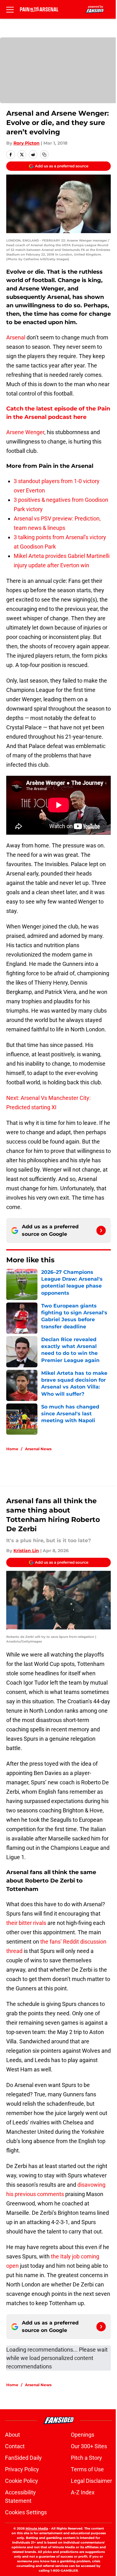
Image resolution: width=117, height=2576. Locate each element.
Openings (83, 2435)
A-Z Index (83, 2492)
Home (12, 1449)
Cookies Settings (26, 2512)
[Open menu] (10, 9)
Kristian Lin (26, 1551)
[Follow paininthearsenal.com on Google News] (101, 1230)
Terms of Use (87, 2469)
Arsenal (16, 337)
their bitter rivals (26, 1923)
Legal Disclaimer (91, 2481)
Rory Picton (27, 143)
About (12, 2435)
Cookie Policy (22, 2481)
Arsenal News (38, 1449)
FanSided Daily (23, 2458)
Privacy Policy (22, 2469)
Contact (15, 2446)
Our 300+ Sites (89, 2446)
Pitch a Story (86, 2458)
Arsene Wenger (25, 432)
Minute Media (37, 2528)
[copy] (44, 155)
